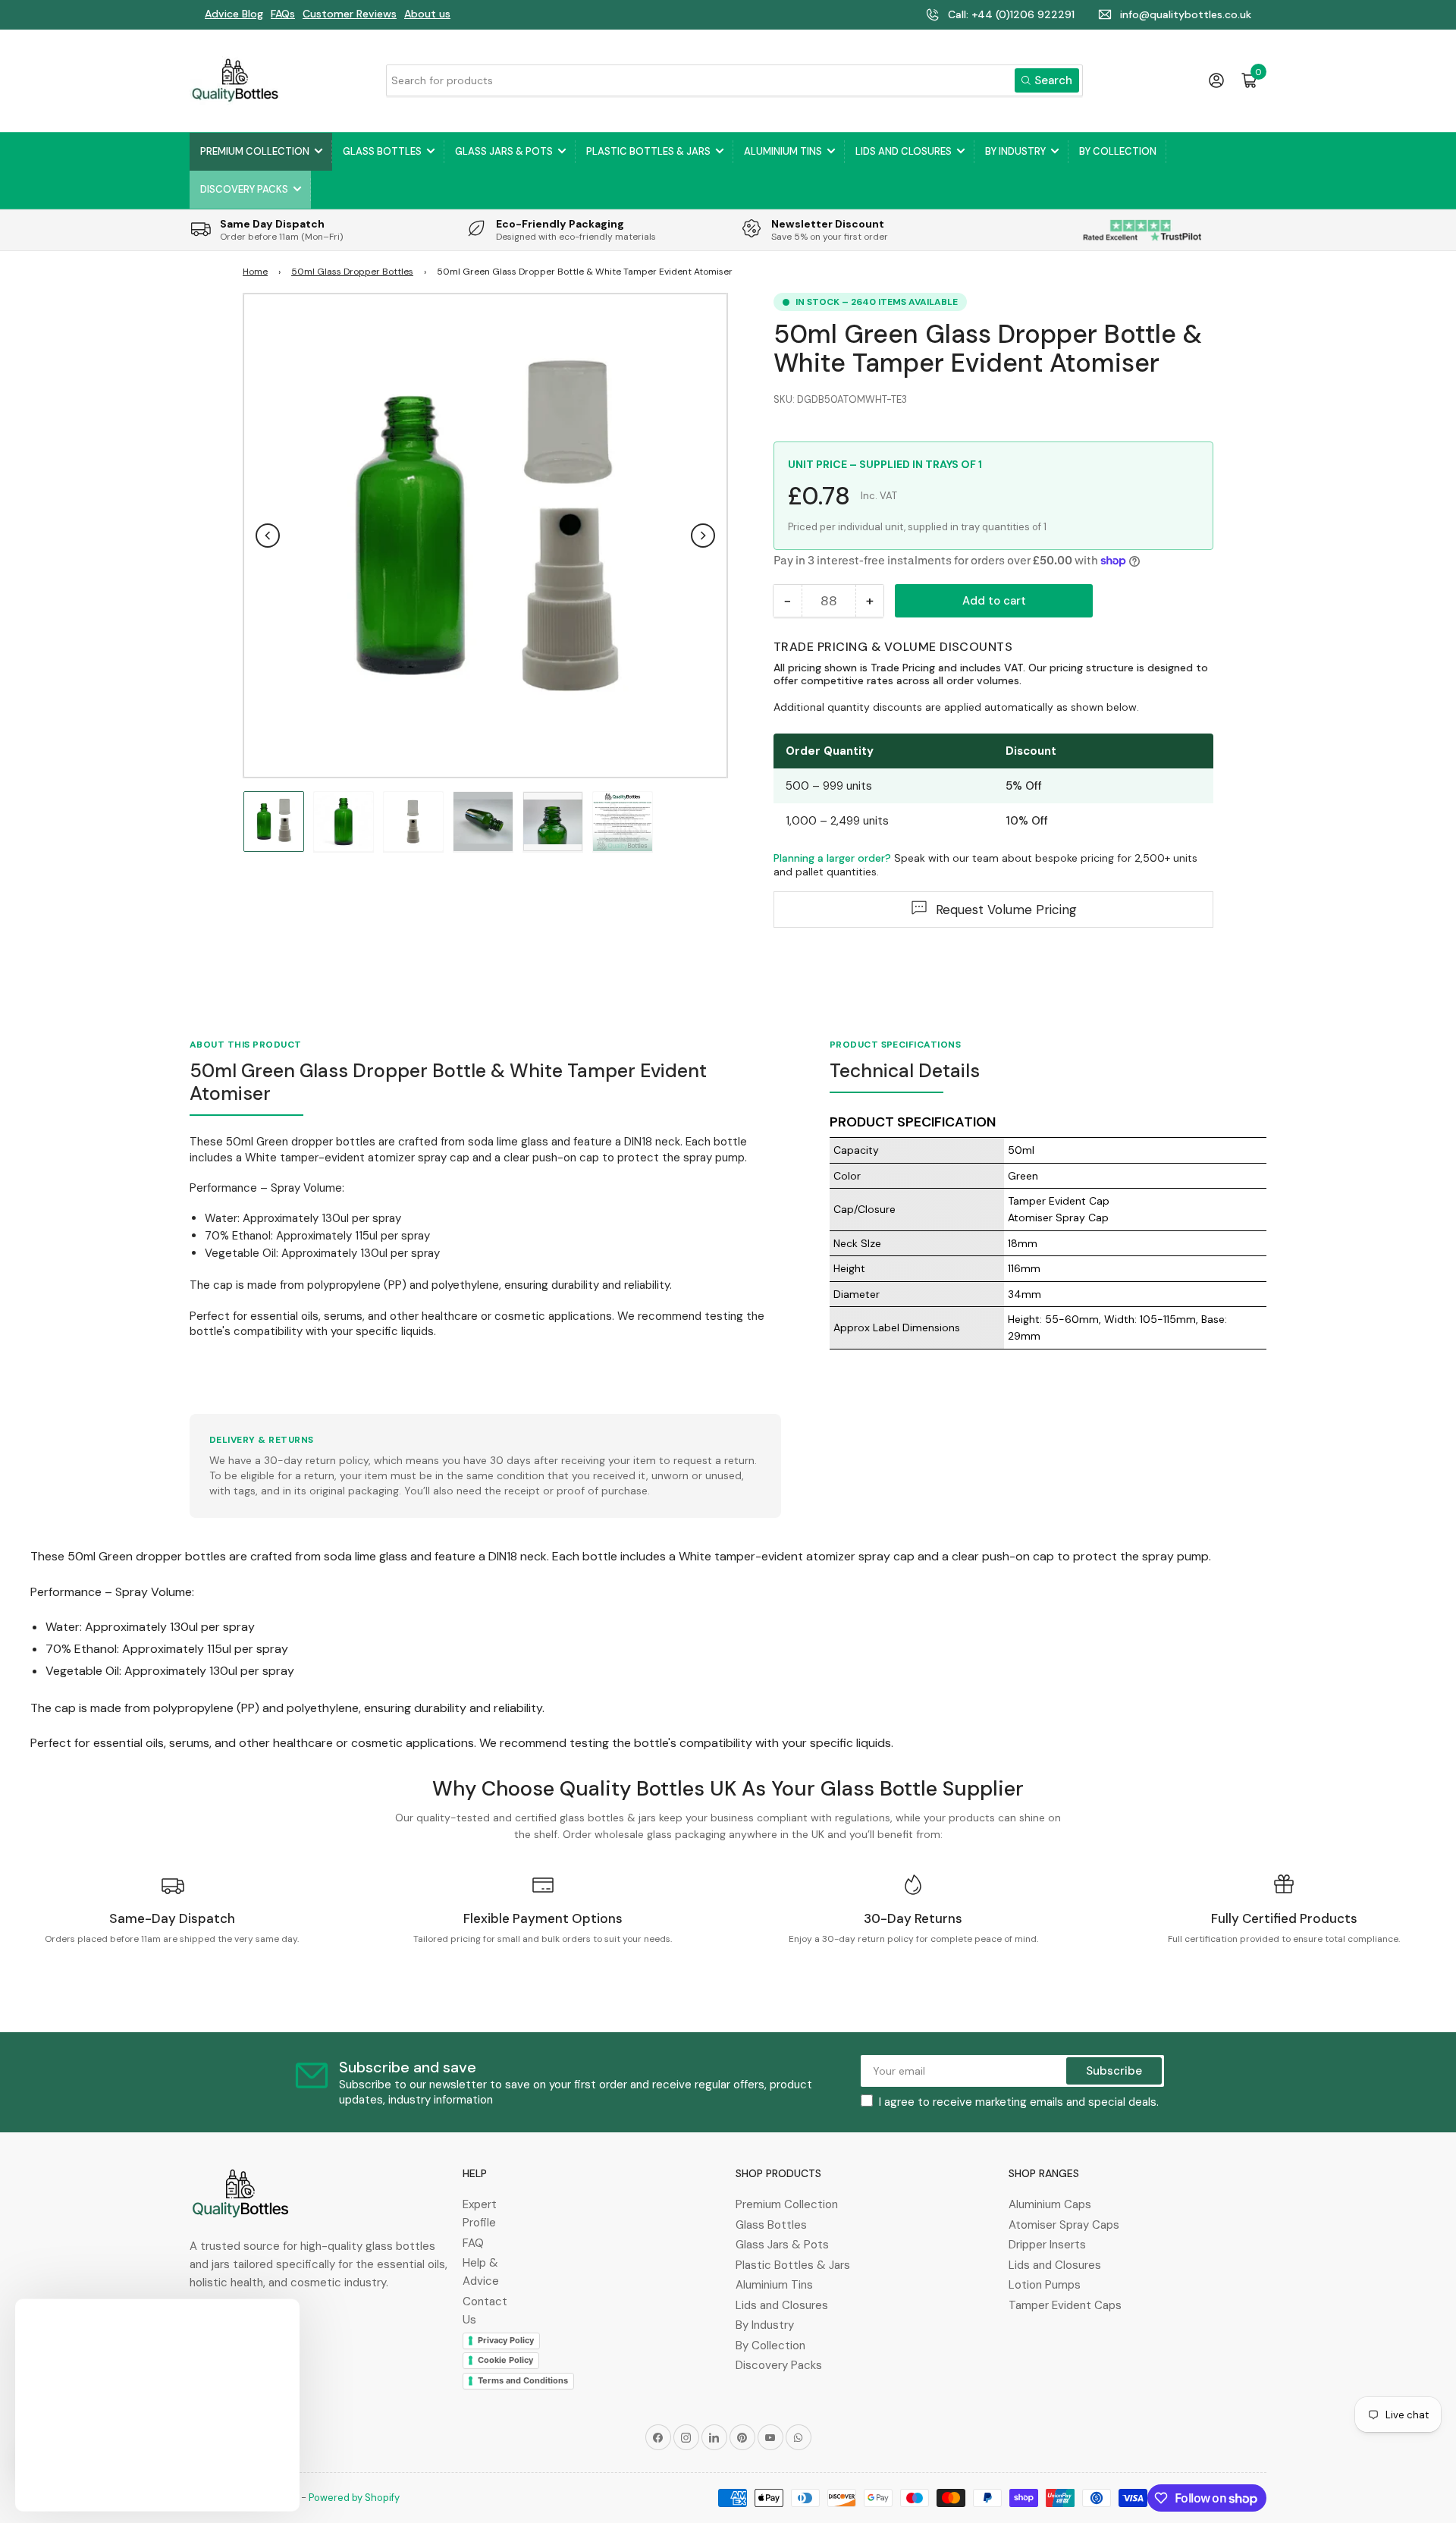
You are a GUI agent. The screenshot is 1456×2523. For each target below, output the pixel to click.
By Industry (1015, 151)
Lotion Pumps (1045, 2285)
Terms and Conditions (523, 2380)
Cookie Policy (505, 2360)
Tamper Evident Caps (1065, 2305)
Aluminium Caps (1050, 2204)
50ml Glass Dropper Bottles (352, 272)
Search (1053, 80)
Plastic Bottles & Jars (648, 151)
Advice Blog (234, 14)
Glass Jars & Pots (504, 151)
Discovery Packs (244, 189)
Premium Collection (255, 151)
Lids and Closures (904, 151)
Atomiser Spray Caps (1064, 2225)
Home (255, 272)
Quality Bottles (264, 2498)
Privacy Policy (506, 2340)
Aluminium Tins (783, 151)
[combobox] (734, 80)
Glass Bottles (382, 151)
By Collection (1118, 151)
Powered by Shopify (354, 2498)
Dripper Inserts (1047, 2245)
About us (427, 14)
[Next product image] (703, 536)
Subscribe (1114, 2071)
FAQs (283, 14)
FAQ (473, 2243)
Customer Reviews (350, 14)
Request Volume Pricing (1006, 910)
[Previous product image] (268, 536)
